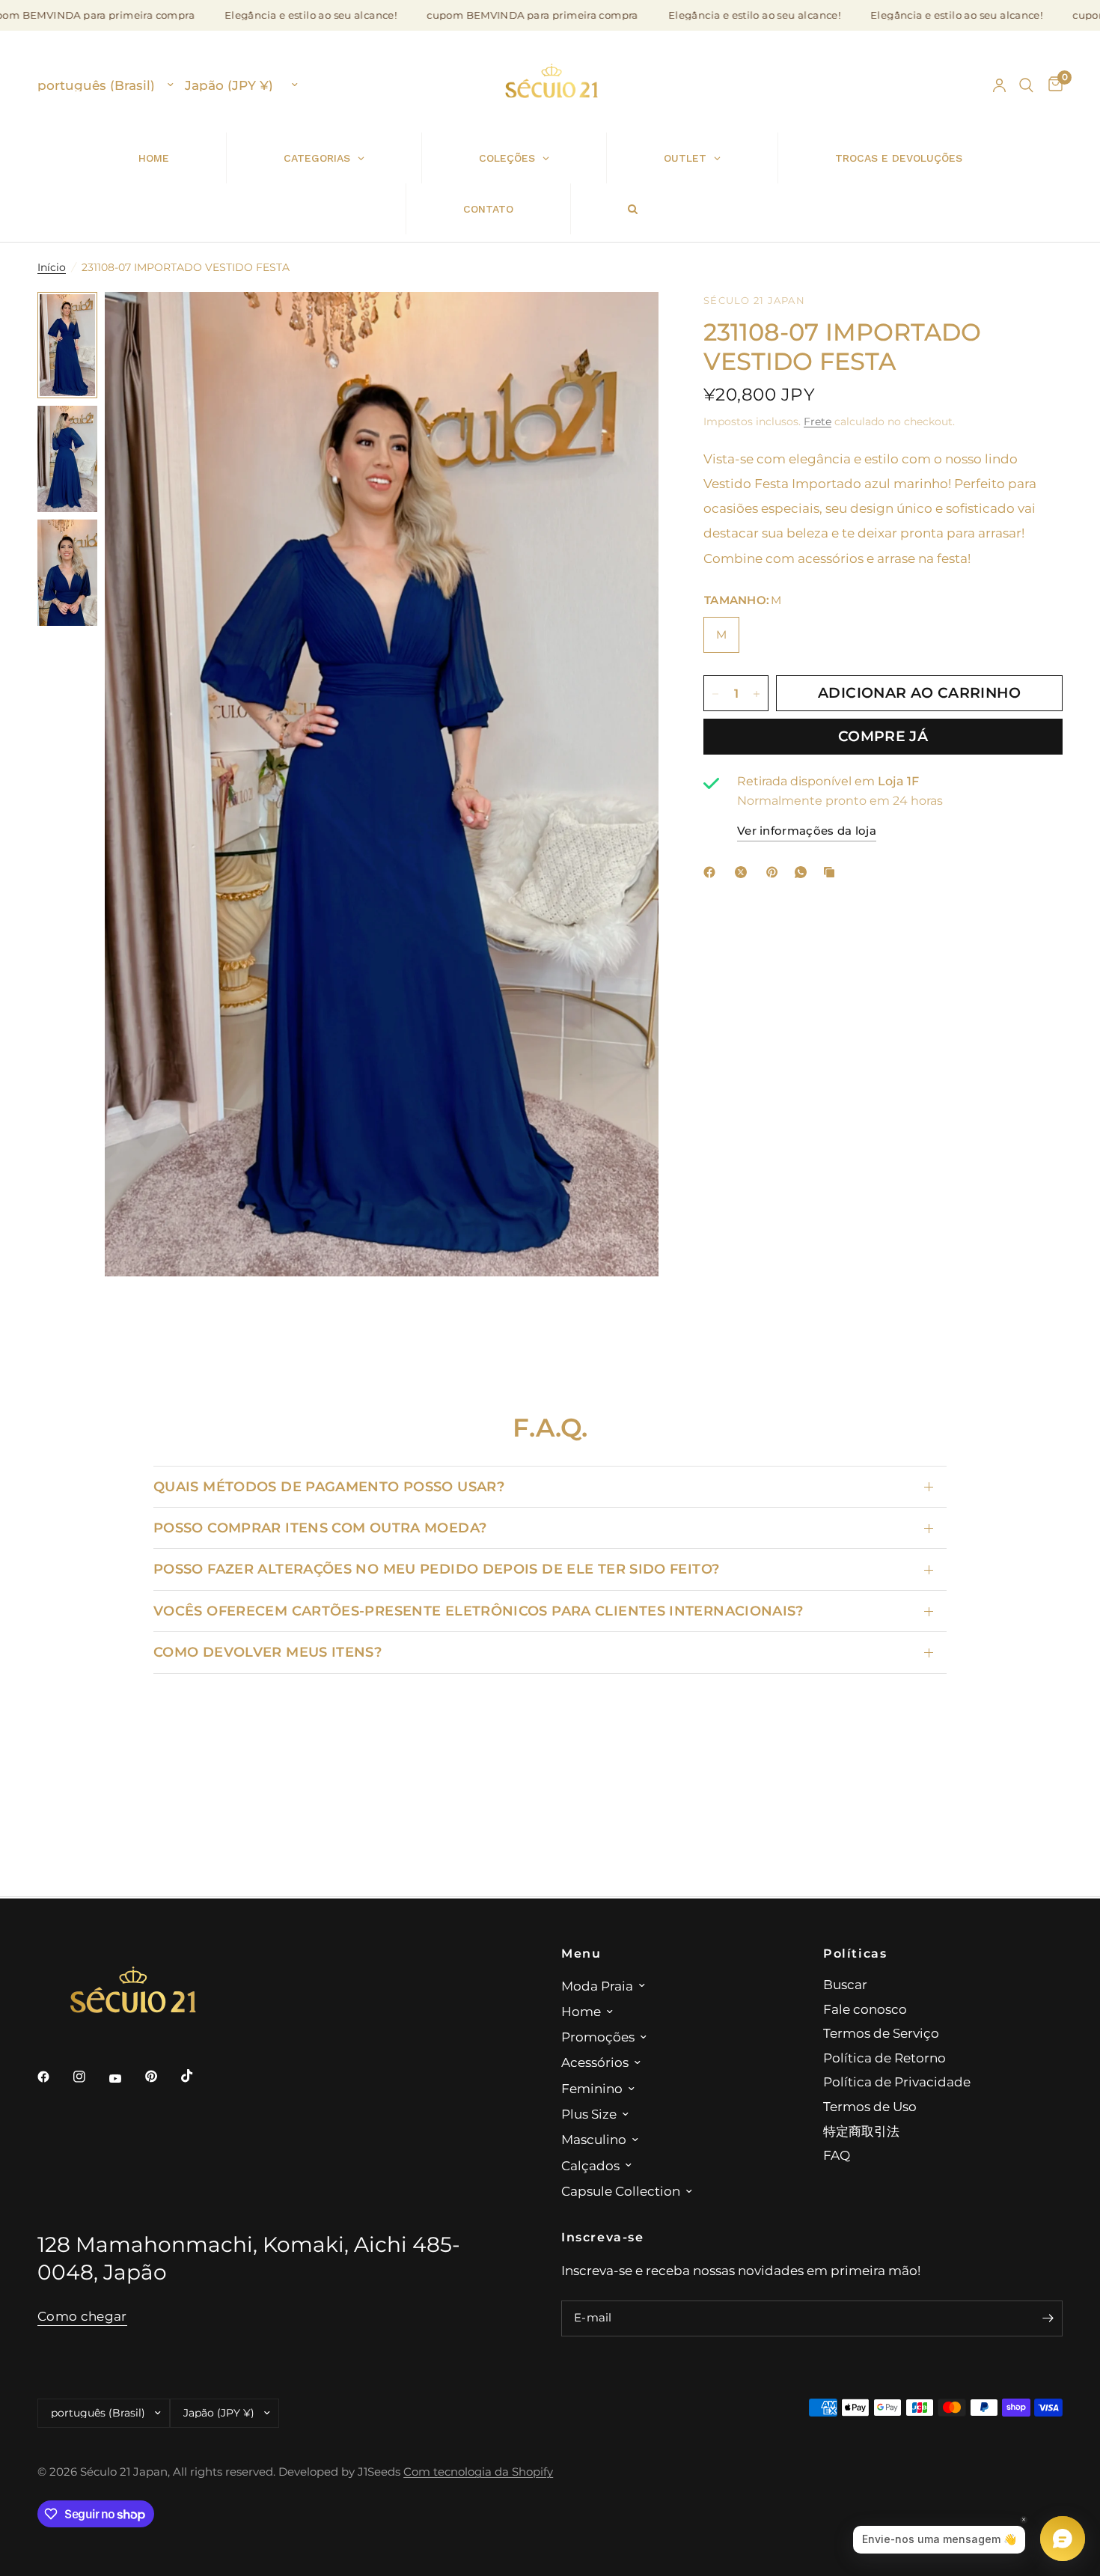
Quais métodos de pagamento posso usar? (329, 1486)
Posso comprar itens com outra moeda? (320, 1528)
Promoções (598, 2037)
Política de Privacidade (897, 2082)
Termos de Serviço (881, 2033)
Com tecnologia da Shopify (478, 2472)
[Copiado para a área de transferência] (832, 872)
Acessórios (595, 2062)
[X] (744, 872)
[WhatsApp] (804, 872)
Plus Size (589, 2114)
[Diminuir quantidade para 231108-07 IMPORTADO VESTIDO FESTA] (715, 694)
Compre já (883, 737)
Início (52, 267)
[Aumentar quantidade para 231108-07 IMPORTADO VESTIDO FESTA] (757, 694)
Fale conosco (865, 2009)
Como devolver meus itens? (268, 1652)
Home (581, 2011)
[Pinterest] (775, 872)
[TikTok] (198, 2076)
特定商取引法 (861, 2131)
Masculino (594, 2139)
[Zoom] (627, 323)
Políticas (855, 1953)
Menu (581, 1953)
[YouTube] (126, 2078)
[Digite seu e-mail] (1048, 2318)
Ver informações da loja (807, 832)
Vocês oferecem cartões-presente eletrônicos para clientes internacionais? (479, 1611)
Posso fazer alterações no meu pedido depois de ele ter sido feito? (436, 1569)
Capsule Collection (621, 2191)
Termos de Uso (870, 2106)
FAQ (837, 2155)
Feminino (592, 2088)
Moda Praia (597, 1986)
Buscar (845, 1984)
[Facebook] (712, 872)
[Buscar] (1026, 85)
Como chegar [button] (82, 2316)
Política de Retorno (884, 2058)
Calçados (590, 2165)
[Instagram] (90, 2077)
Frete (818, 421)
